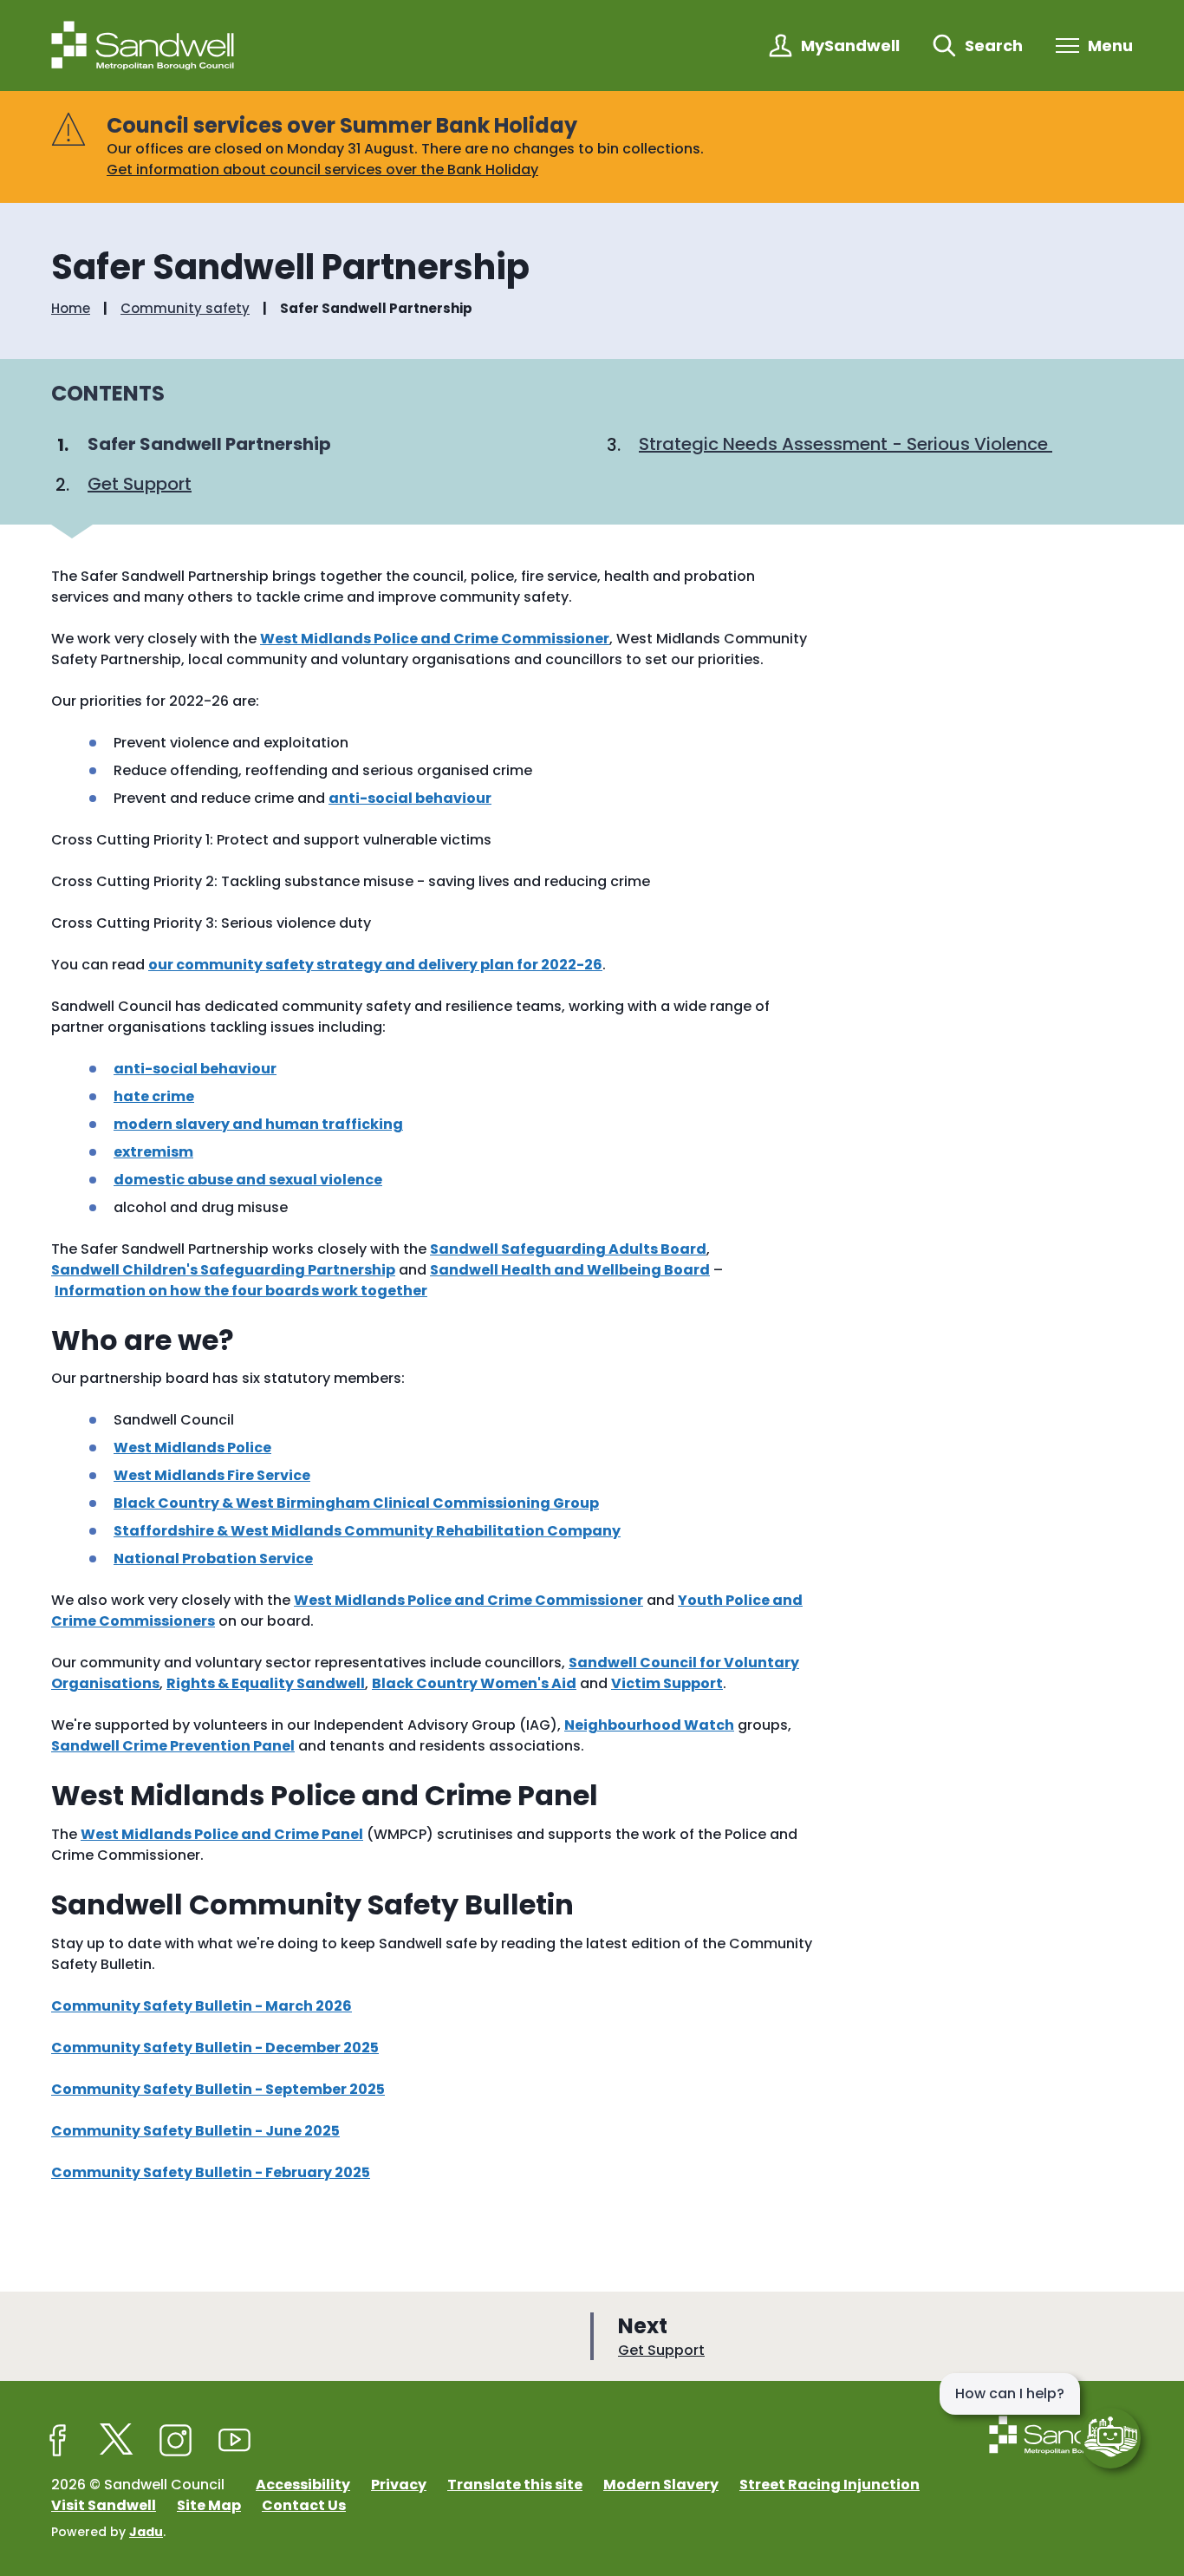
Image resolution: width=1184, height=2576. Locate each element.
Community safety (185, 309)
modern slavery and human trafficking (258, 1124)
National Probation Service (213, 1559)
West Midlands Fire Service (212, 1475)
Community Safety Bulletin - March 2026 (202, 2006)
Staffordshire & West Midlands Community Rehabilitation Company (367, 1531)
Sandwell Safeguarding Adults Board (568, 1249)
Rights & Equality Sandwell (266, 1683)
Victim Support (667, 1683)
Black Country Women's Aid (474, 1683)
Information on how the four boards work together (241, 1291)
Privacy (399, 2485)
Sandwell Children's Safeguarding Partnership (223, 1270)
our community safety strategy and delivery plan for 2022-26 (375, 965)
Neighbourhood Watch (649, 1725)
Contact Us (304, 2505)
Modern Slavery (661, 2485)
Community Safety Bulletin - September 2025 (218, 2089)
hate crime (154, 1096)
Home (71, 309)
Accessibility (303, 2485)
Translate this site (515, 2485)
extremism (153, 1152)
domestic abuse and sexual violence (248, 1180)
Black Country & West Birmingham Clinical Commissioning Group (356, 1503)
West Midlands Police (192, 1448)
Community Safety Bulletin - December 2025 (215, 2048)
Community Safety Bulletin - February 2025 (211, 2172)
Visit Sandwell (104, 2505)
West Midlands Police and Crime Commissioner (435, 639)
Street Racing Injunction (829, 2485)
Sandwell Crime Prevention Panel (173, 1746)
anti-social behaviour (410, 798)
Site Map (209, 2505)
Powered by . (108, 2532)
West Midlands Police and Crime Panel (222, 1834)
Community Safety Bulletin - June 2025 (195, 2131)
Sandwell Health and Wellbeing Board (570, 1270)
